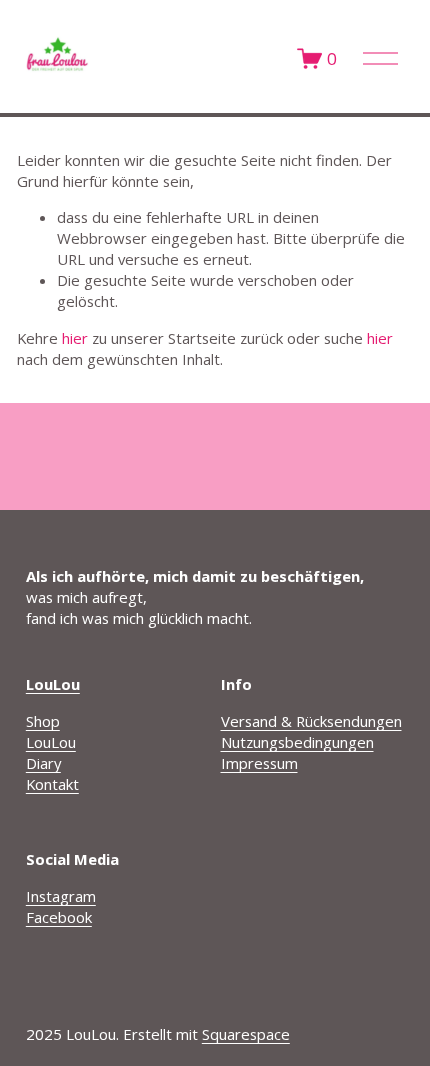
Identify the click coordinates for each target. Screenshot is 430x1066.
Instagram (61, 896)
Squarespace (246, 1034)
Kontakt (52, 784)
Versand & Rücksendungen (311, 721)
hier (75, 338)
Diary (43, 763)
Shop (43, 721)
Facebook (59, 917)
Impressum (259, 763)
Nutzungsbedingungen (297, 742)
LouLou (51, 742)
